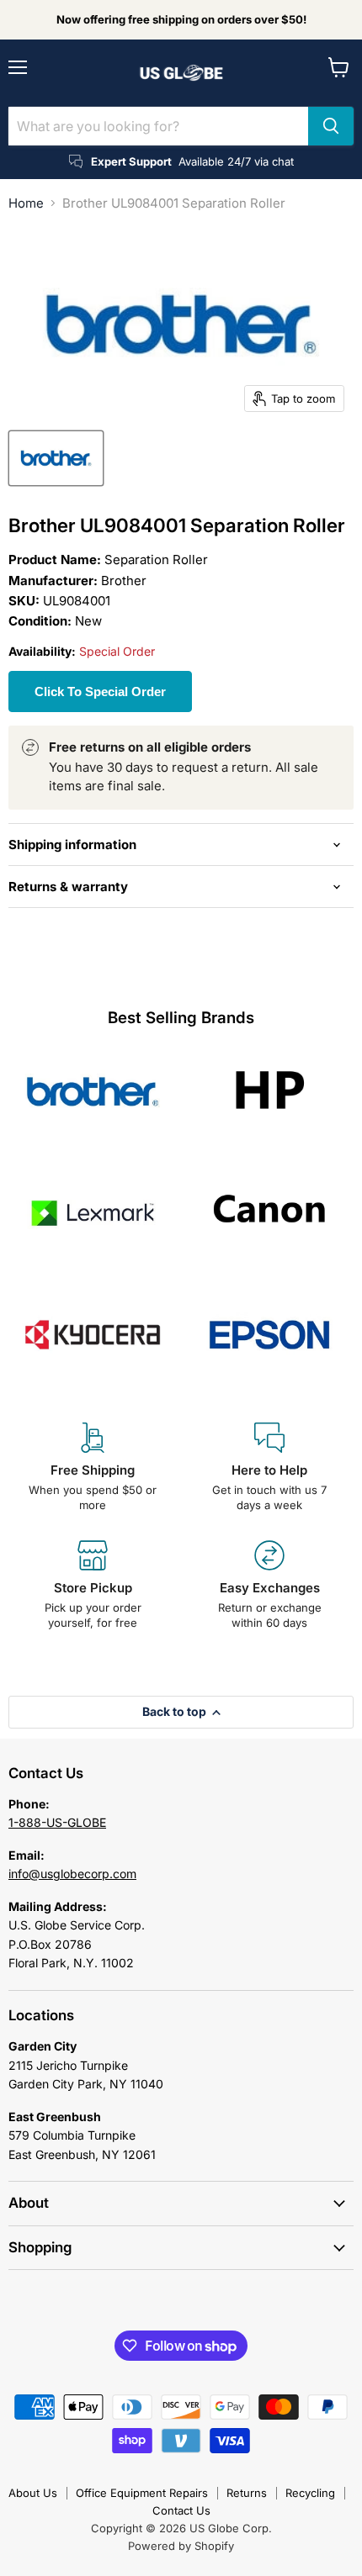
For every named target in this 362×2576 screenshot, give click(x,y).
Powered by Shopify (181, 2546)
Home (26, 203)
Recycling (310, 2493)
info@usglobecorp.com (72, 1874)
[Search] (331, 126)
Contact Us (181, 2510)
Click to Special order (100, 692)
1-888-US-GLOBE (57, 1822)
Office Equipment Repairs (142, 2493)
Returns (247, 2493)
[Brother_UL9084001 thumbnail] (56, 458)
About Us (33, 2493)
